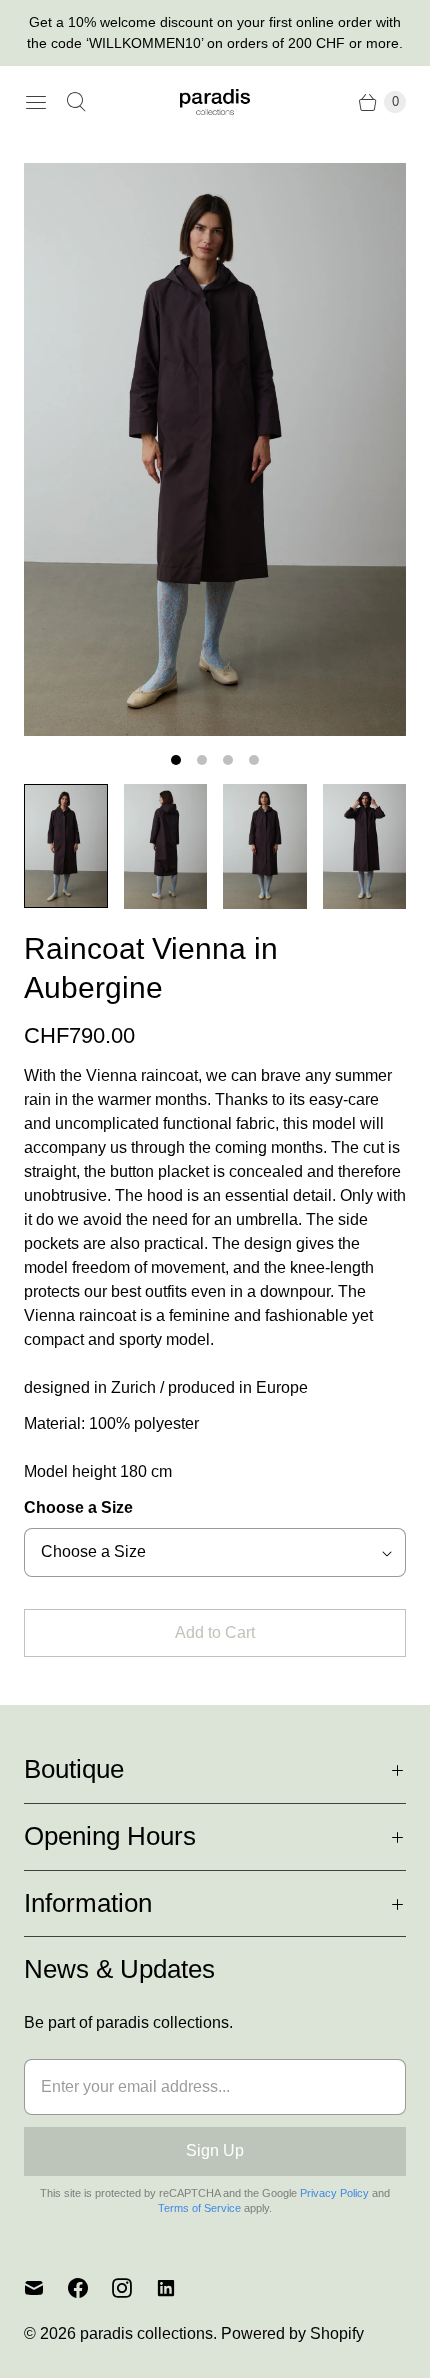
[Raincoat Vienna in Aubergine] (215, 449)
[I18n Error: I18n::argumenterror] (66, 846)
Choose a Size (78, 1507)
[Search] (76, 102)
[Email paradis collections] (46, 2288)
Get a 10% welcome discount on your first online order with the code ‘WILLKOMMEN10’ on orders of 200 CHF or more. (215, 32)
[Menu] (36, 102)
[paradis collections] (215, 102)
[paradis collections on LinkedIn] (178, 2288)
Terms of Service (199, 2208)
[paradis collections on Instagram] (134, 2288)
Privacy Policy (334, 2193)
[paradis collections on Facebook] (90, 2288)
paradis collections (146, 2333)
